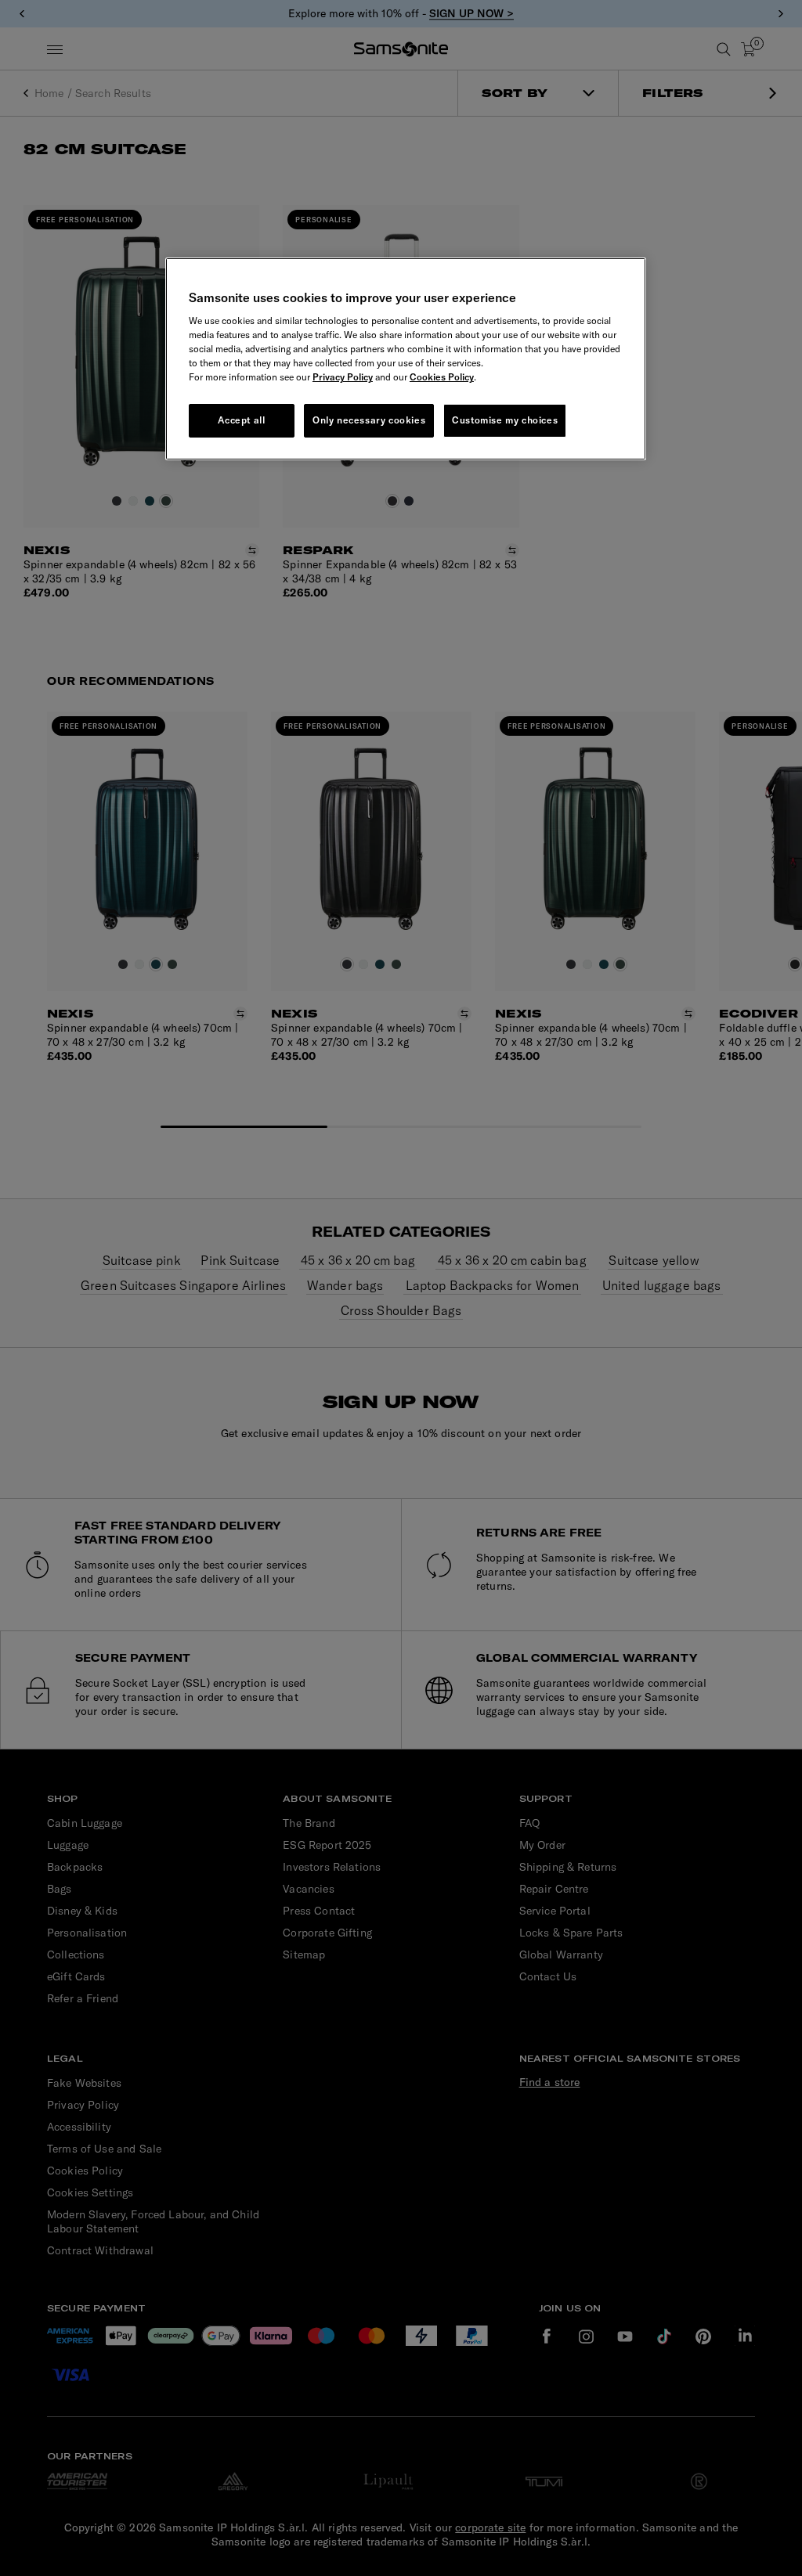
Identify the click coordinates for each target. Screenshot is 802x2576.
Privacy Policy (343, 377)
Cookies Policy (442, 377)
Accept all (241, 420)
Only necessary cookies (369, 420)
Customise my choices (505, 420)
